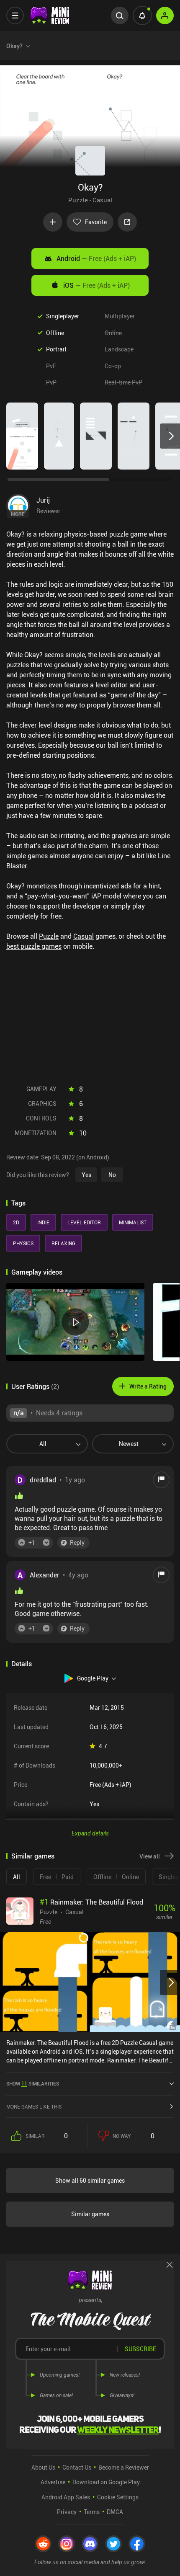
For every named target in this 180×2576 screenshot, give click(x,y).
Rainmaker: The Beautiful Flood (91, 1902)
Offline (55, 333)
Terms (92, 2512)
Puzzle (78, 200)
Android (96, 258)
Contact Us (77, 2467)
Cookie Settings (118, 2497)
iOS (96, 285)
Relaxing (63, 1243)
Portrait (56, 349)
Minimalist (133, 1222)
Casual (102, 200)
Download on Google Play (106, 2482)
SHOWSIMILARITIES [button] (33, 2083)
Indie (43, 1222)
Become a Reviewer (124, 2467)
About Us (43, 2467)
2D (16, 1222)
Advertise (53, 2482)
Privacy (67, 2512)
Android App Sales (66, 2497)
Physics (23, 1243)
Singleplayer (63, 316)
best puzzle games (34, 946)
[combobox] (44, 1444)
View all (150, 1856)
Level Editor (84, 1222)
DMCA (115, 2512)
